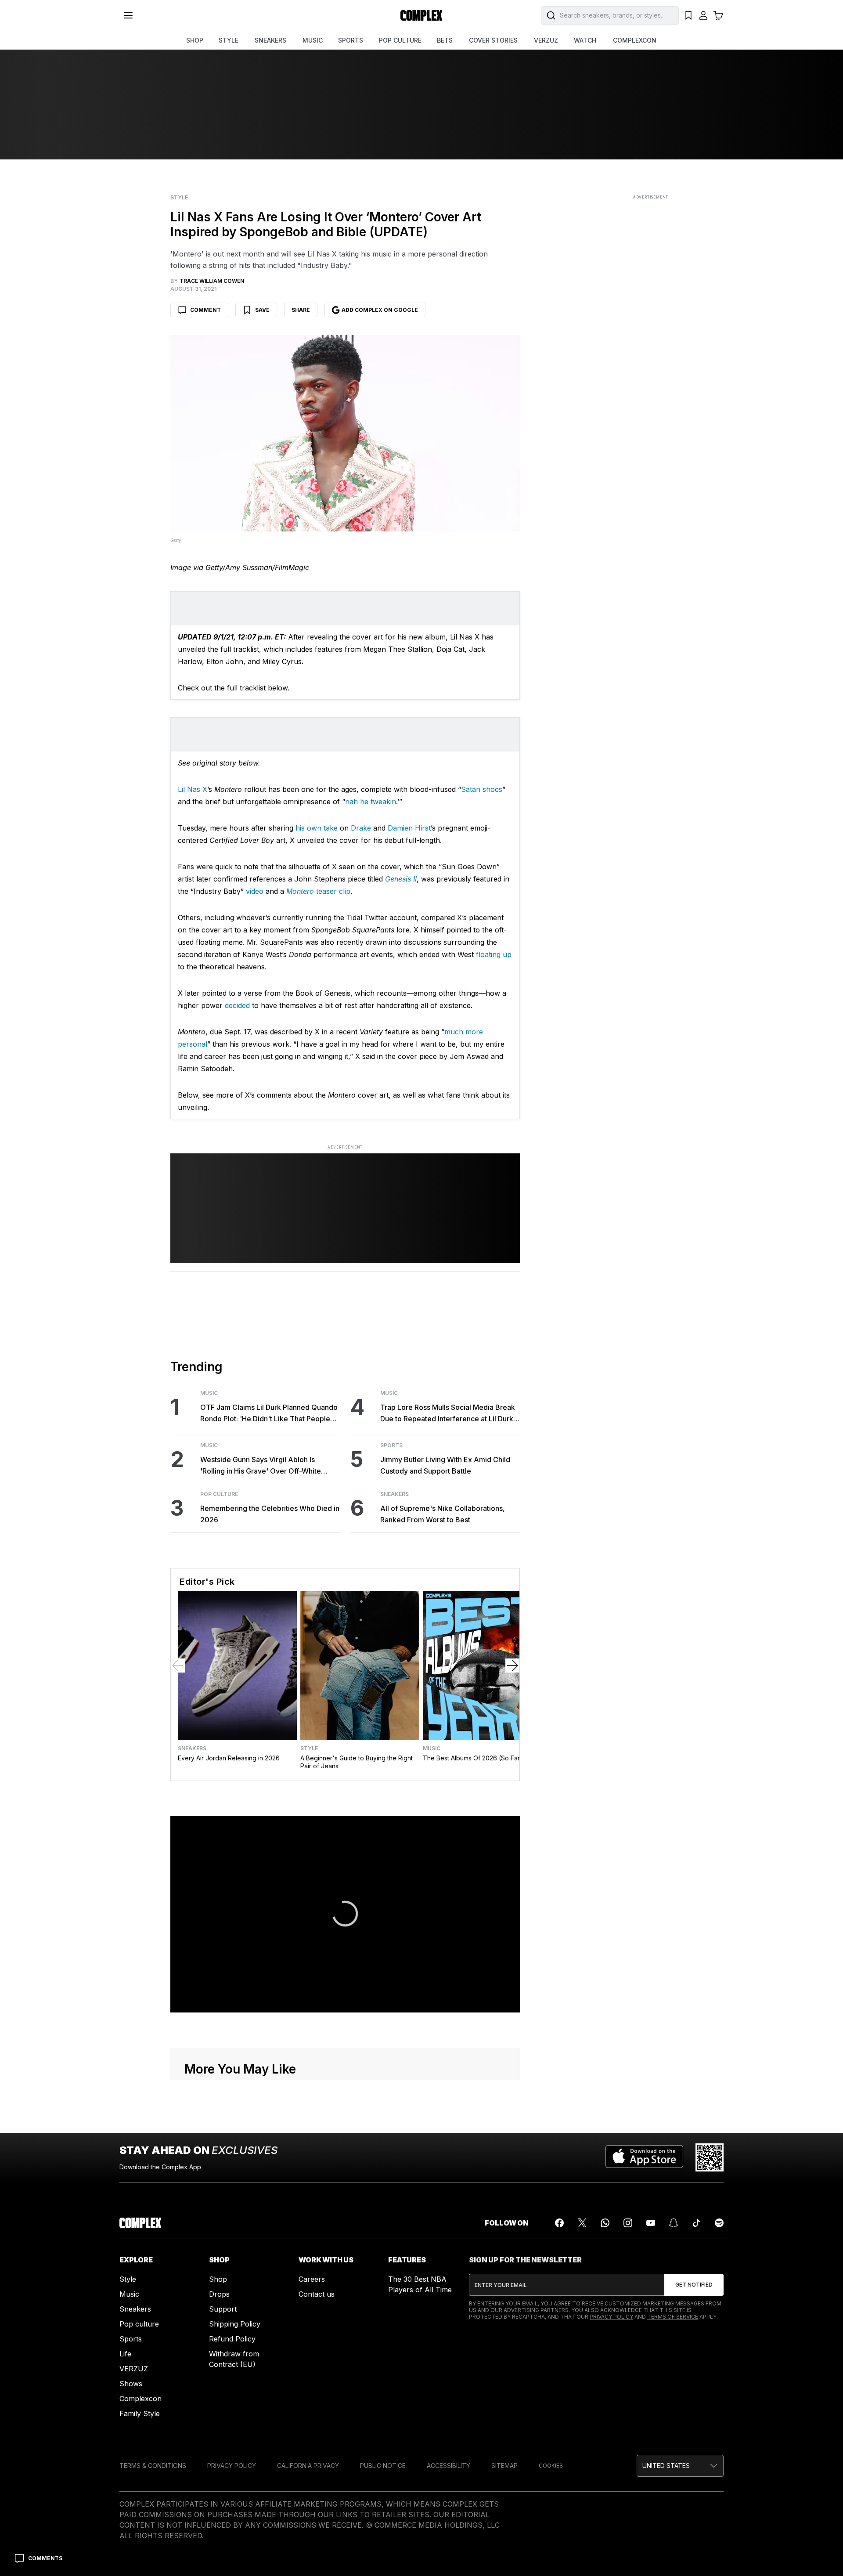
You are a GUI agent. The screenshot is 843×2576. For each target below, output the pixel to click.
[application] (345, 1915)
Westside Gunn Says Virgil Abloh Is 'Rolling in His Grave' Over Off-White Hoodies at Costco (261, 1466)
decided (237, 1005)
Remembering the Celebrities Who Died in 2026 (270, 1514)
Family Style (140, 2413)
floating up (494, 954)
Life (125, 2354)
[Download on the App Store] (644, 2157)
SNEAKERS (270, 40)
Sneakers (394, 1494)
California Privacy (308, 2466)
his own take (317, 828)
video (255, 891)
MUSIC (313, 40)
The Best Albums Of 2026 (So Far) (473, 1758)
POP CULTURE (400, 40)
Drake (361, 828)
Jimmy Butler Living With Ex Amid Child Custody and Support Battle (445, 1465)
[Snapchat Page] (674, 2223)
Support (223, 2309)
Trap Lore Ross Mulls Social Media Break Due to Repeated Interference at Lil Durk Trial (448, 1414)
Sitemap (504, 2466)
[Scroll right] (512, 1666)
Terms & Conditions (153, 2466)
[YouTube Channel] (651, 2223)
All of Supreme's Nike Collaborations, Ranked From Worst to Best (443, 1514)
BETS (445, 40)
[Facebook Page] (559, 2223)
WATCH (585, 40)
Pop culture (139, 2324)
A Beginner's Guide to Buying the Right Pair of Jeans (357, 1762)
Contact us (317, 2294)
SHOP (195, 40)
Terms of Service (673, 2317)
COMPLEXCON (635, 40)
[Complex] (421, 15)
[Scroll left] (178, 1666)
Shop (218, 2279)
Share (301, 310)
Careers (312, 2279)
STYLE (229, 40)
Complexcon (140, 2399)
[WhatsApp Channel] (605, 2223)
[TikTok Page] (696, 2223)
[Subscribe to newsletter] (694, 2285)
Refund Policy (232, 2339)
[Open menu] (128, 15)
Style (179, 198)
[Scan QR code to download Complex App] (710, 2157)
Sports (391, 1445)
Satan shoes (482, 789)
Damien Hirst (409, 828)
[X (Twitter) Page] (582, 2223)
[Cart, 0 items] (718, 15)
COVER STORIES (493, 40)
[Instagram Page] (628, 2223)
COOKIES (551, 2466)
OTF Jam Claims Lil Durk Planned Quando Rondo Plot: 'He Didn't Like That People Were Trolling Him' (269, 1414)
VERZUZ (546, 40)
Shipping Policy (235, 2324)
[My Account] (703, 15)
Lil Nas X (193, 789)
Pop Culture (219, 1494)
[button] (680, 2466)
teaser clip (318, 891)
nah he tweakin (371, 802)
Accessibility (449, 2466)
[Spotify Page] (719, 2223)
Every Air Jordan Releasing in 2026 (229, 1758)
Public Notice (383, 2466)
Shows (131, 2384)
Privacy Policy (611, 2317)
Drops (219, 2294)
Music (209, 1393)
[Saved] (688, 15)
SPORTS (351, 40)
